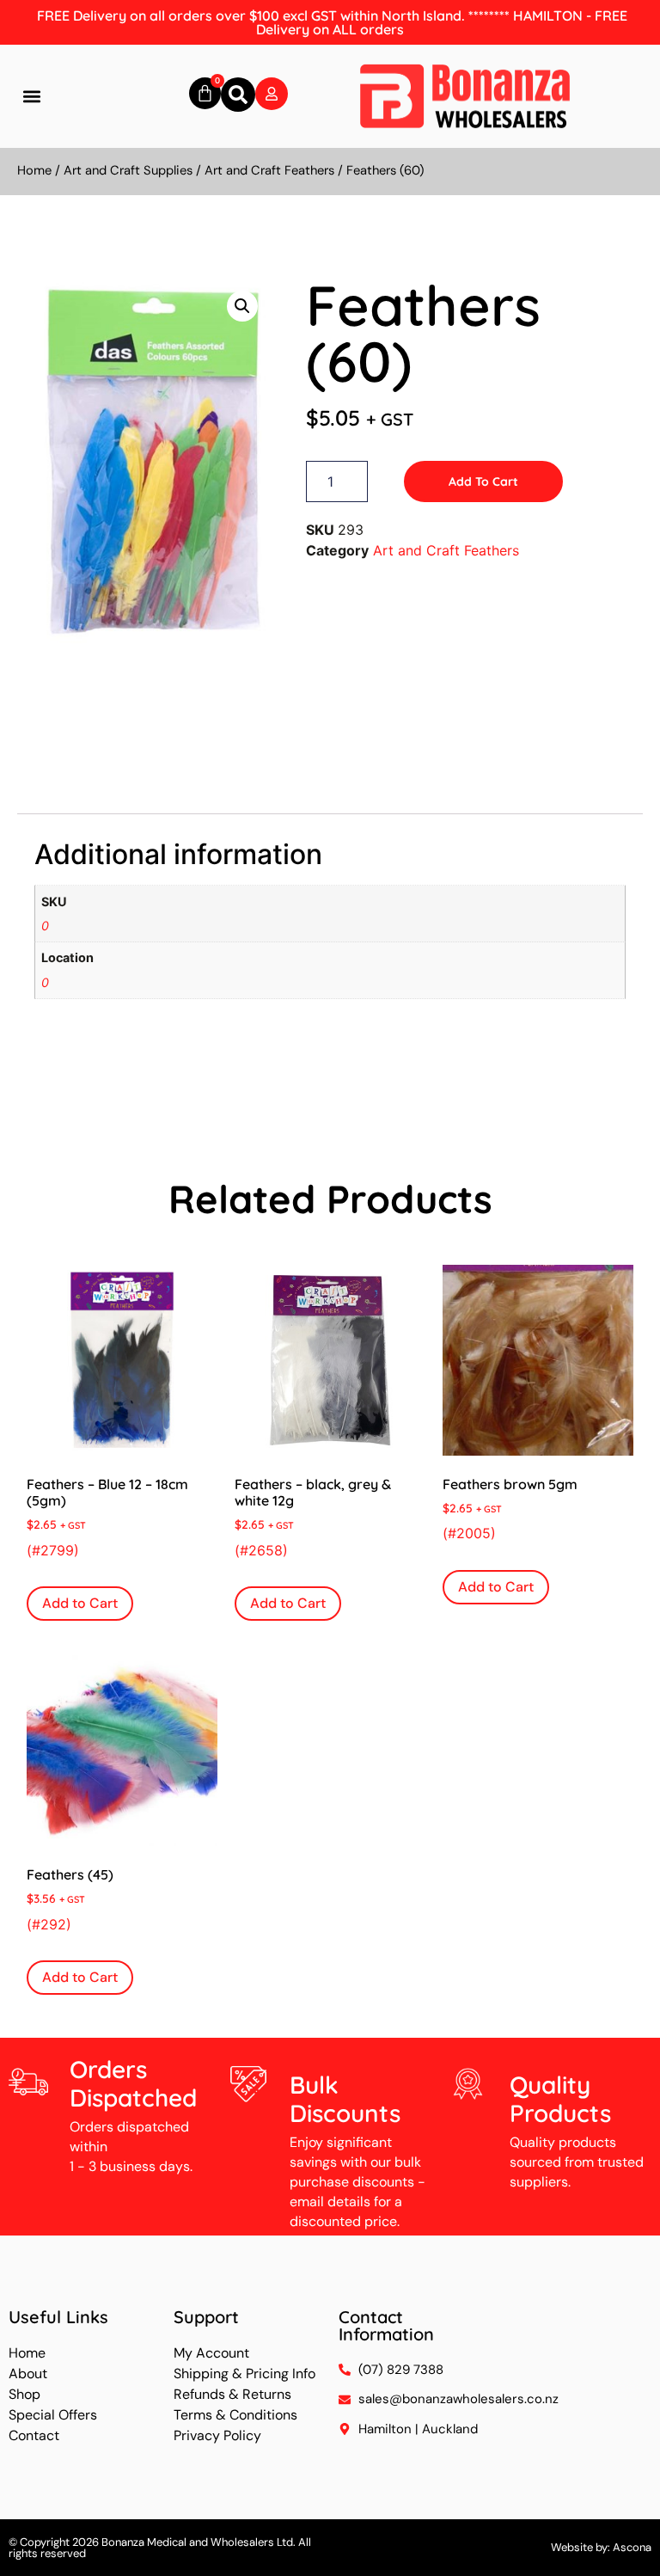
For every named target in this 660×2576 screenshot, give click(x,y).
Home (34, 170)
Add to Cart (483, 481)
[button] (31, 97)
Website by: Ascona (601, 2547)
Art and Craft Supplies (128, 170)
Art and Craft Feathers (269, 170)
